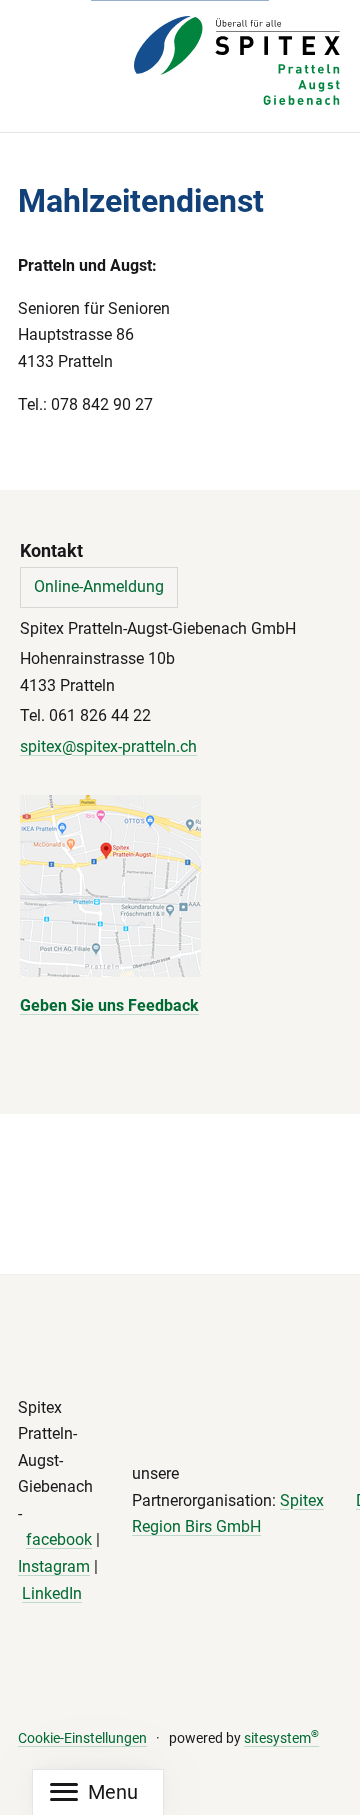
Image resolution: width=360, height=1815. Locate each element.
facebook (59, 1539)
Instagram (54, 1566)
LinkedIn (52, 1593)
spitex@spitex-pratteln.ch (108, 746)
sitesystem (281, 1738)
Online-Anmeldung (99, 586)
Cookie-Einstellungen (82, 1738)
